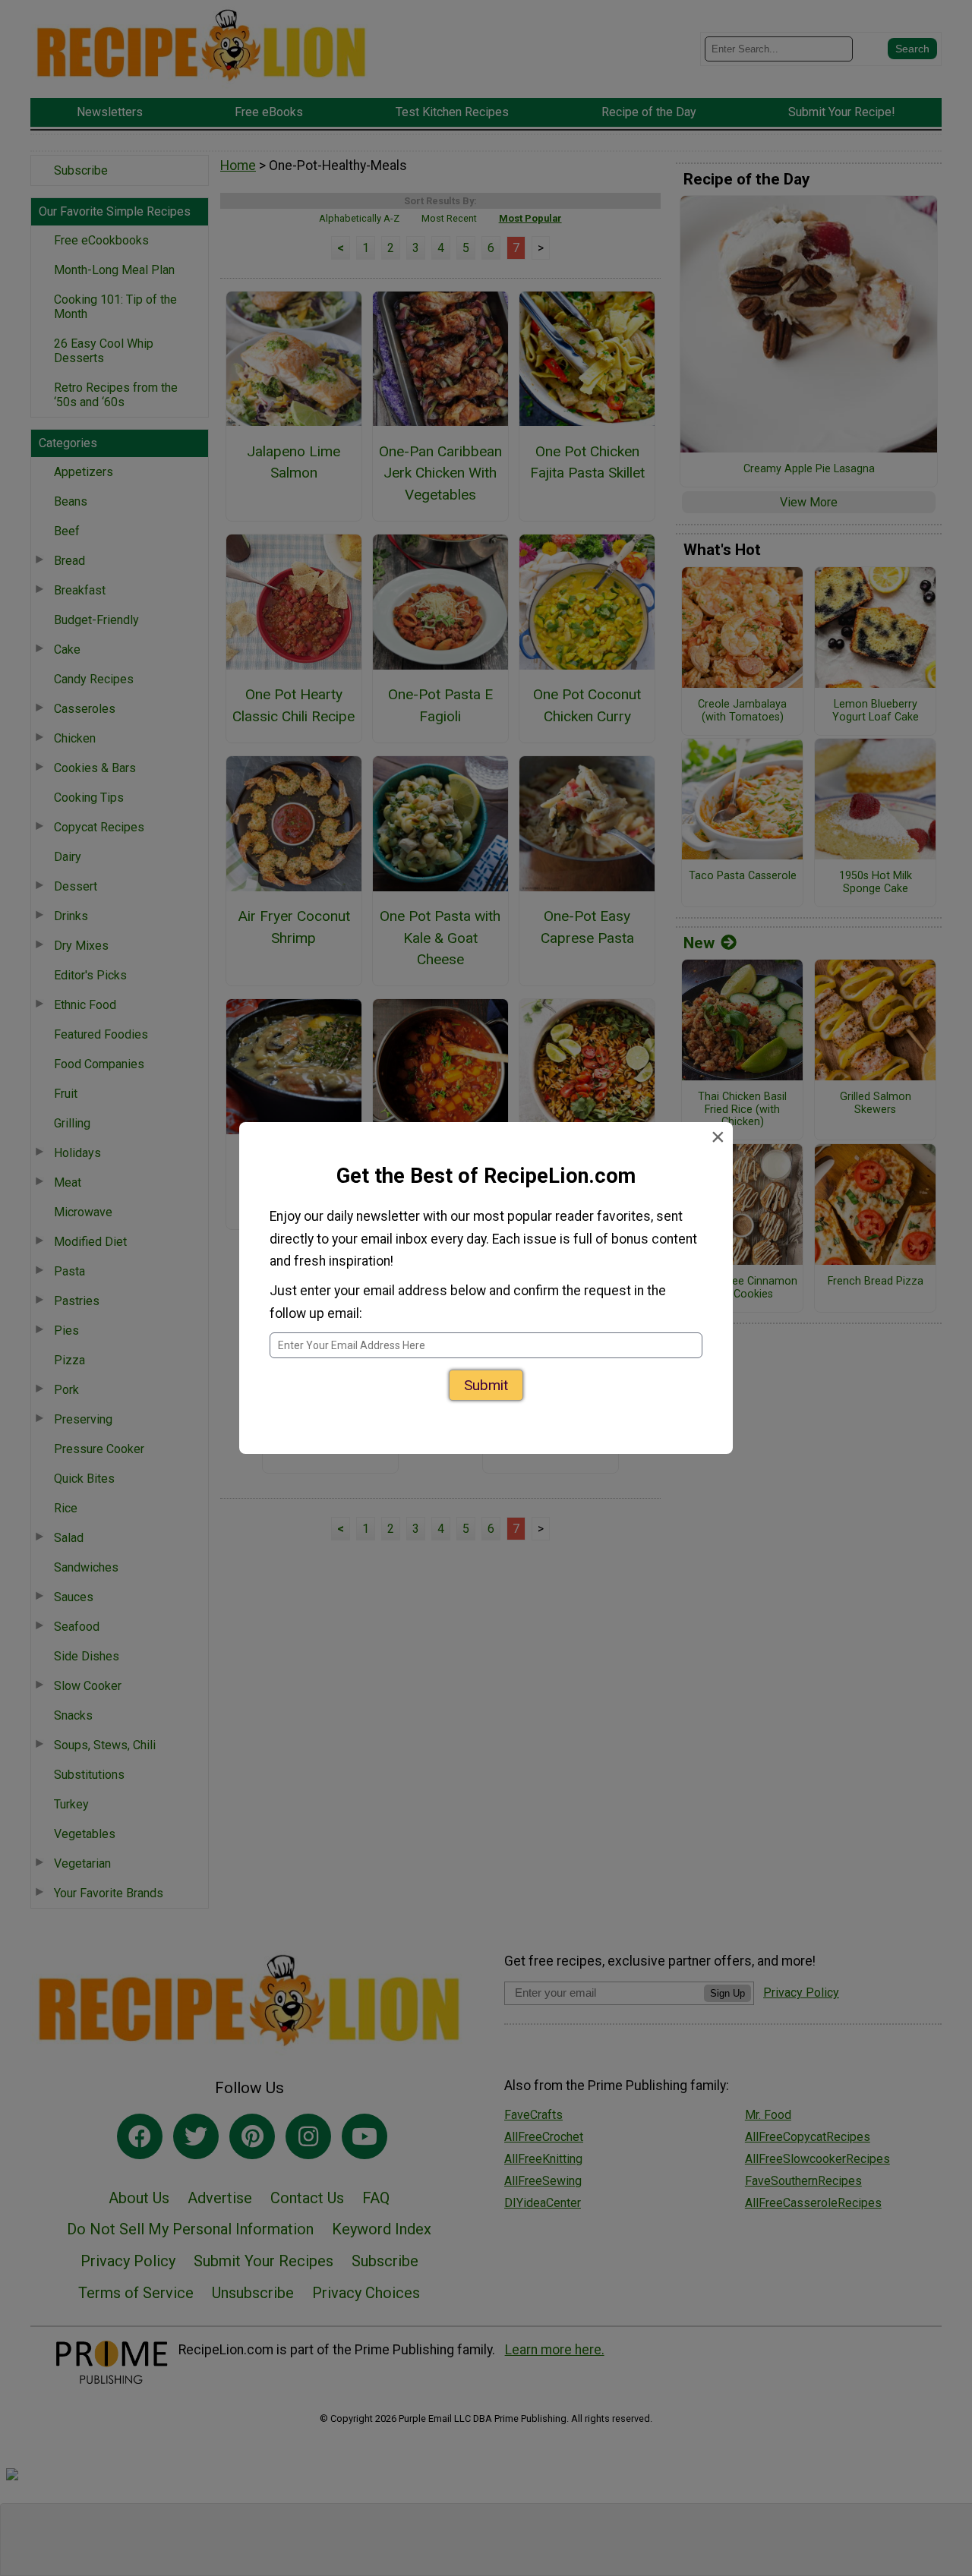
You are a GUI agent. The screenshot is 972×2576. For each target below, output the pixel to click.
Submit (486, 1390)
